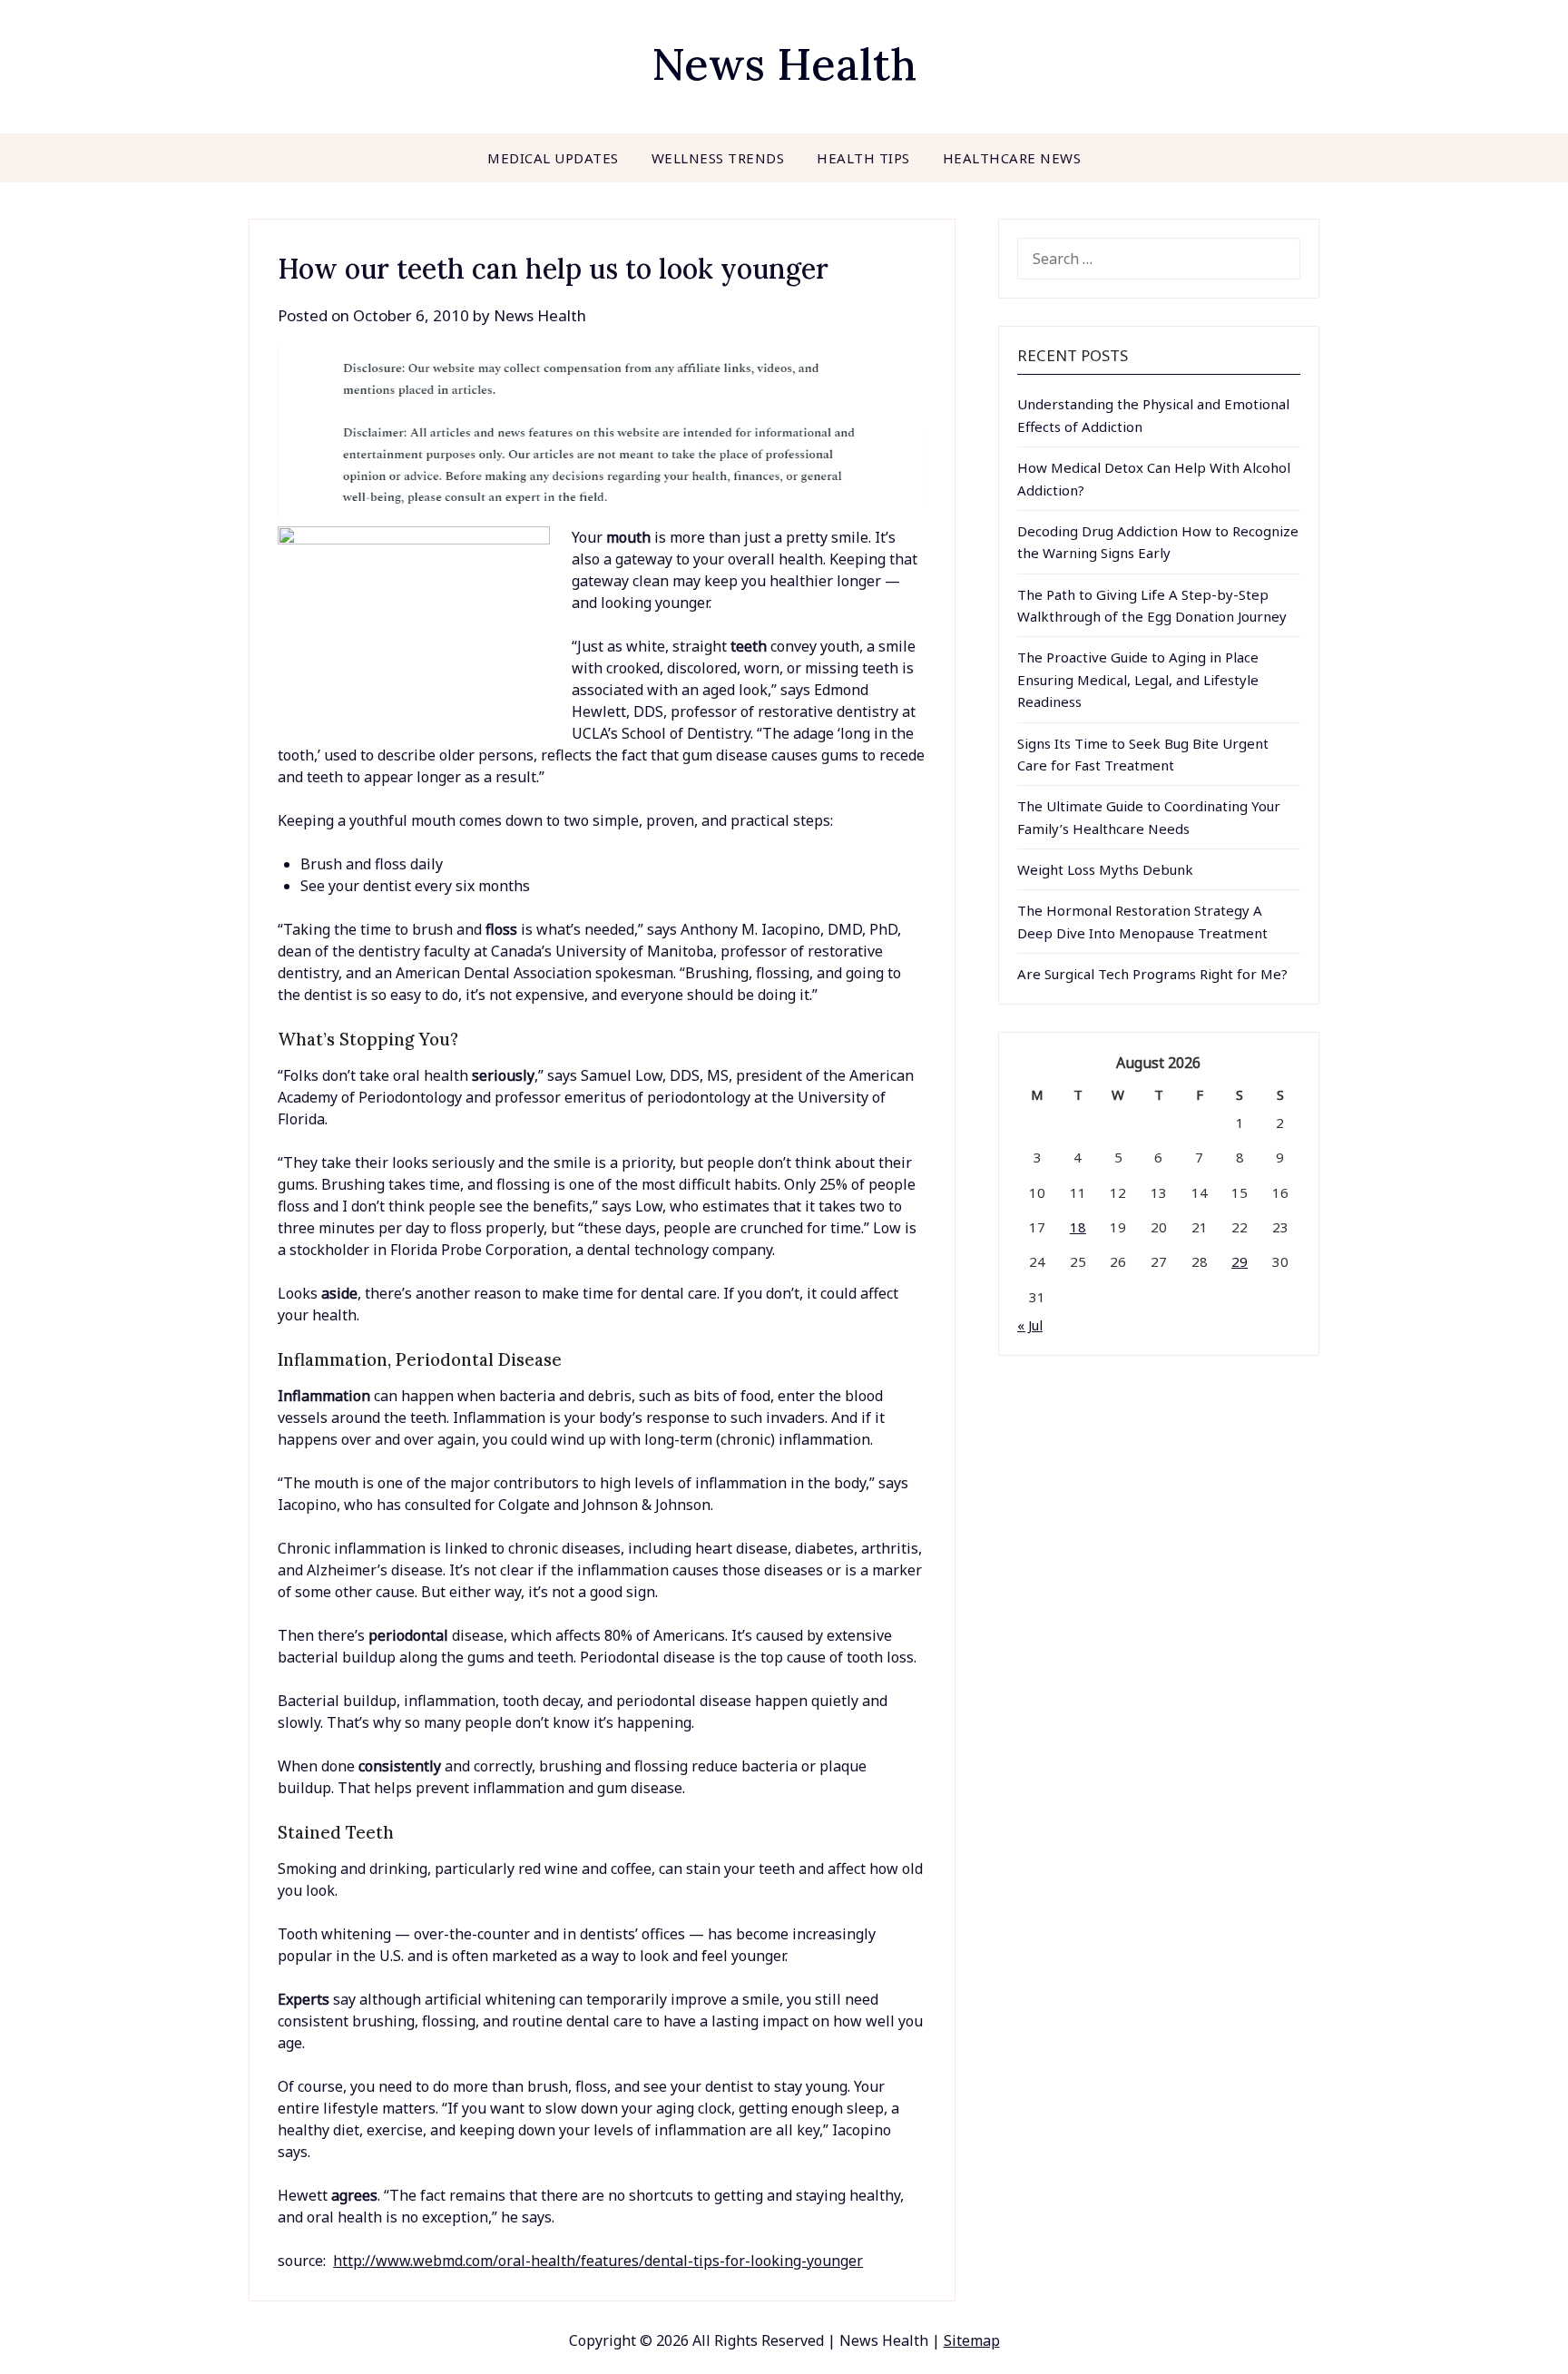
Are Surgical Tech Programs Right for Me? (1152, 974)
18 (1078, 1227)
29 (1240, 1261)
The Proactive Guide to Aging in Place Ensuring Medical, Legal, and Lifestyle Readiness (1138, 679)
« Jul (1030, 1325)
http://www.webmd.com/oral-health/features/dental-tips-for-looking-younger (598, 2261)
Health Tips (863, 158)
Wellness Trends (718, 158)
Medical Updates (553, 158)
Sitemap (972, 2340)
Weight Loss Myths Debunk (1105, 869)
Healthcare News (1012, 158)
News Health (784, 64)
